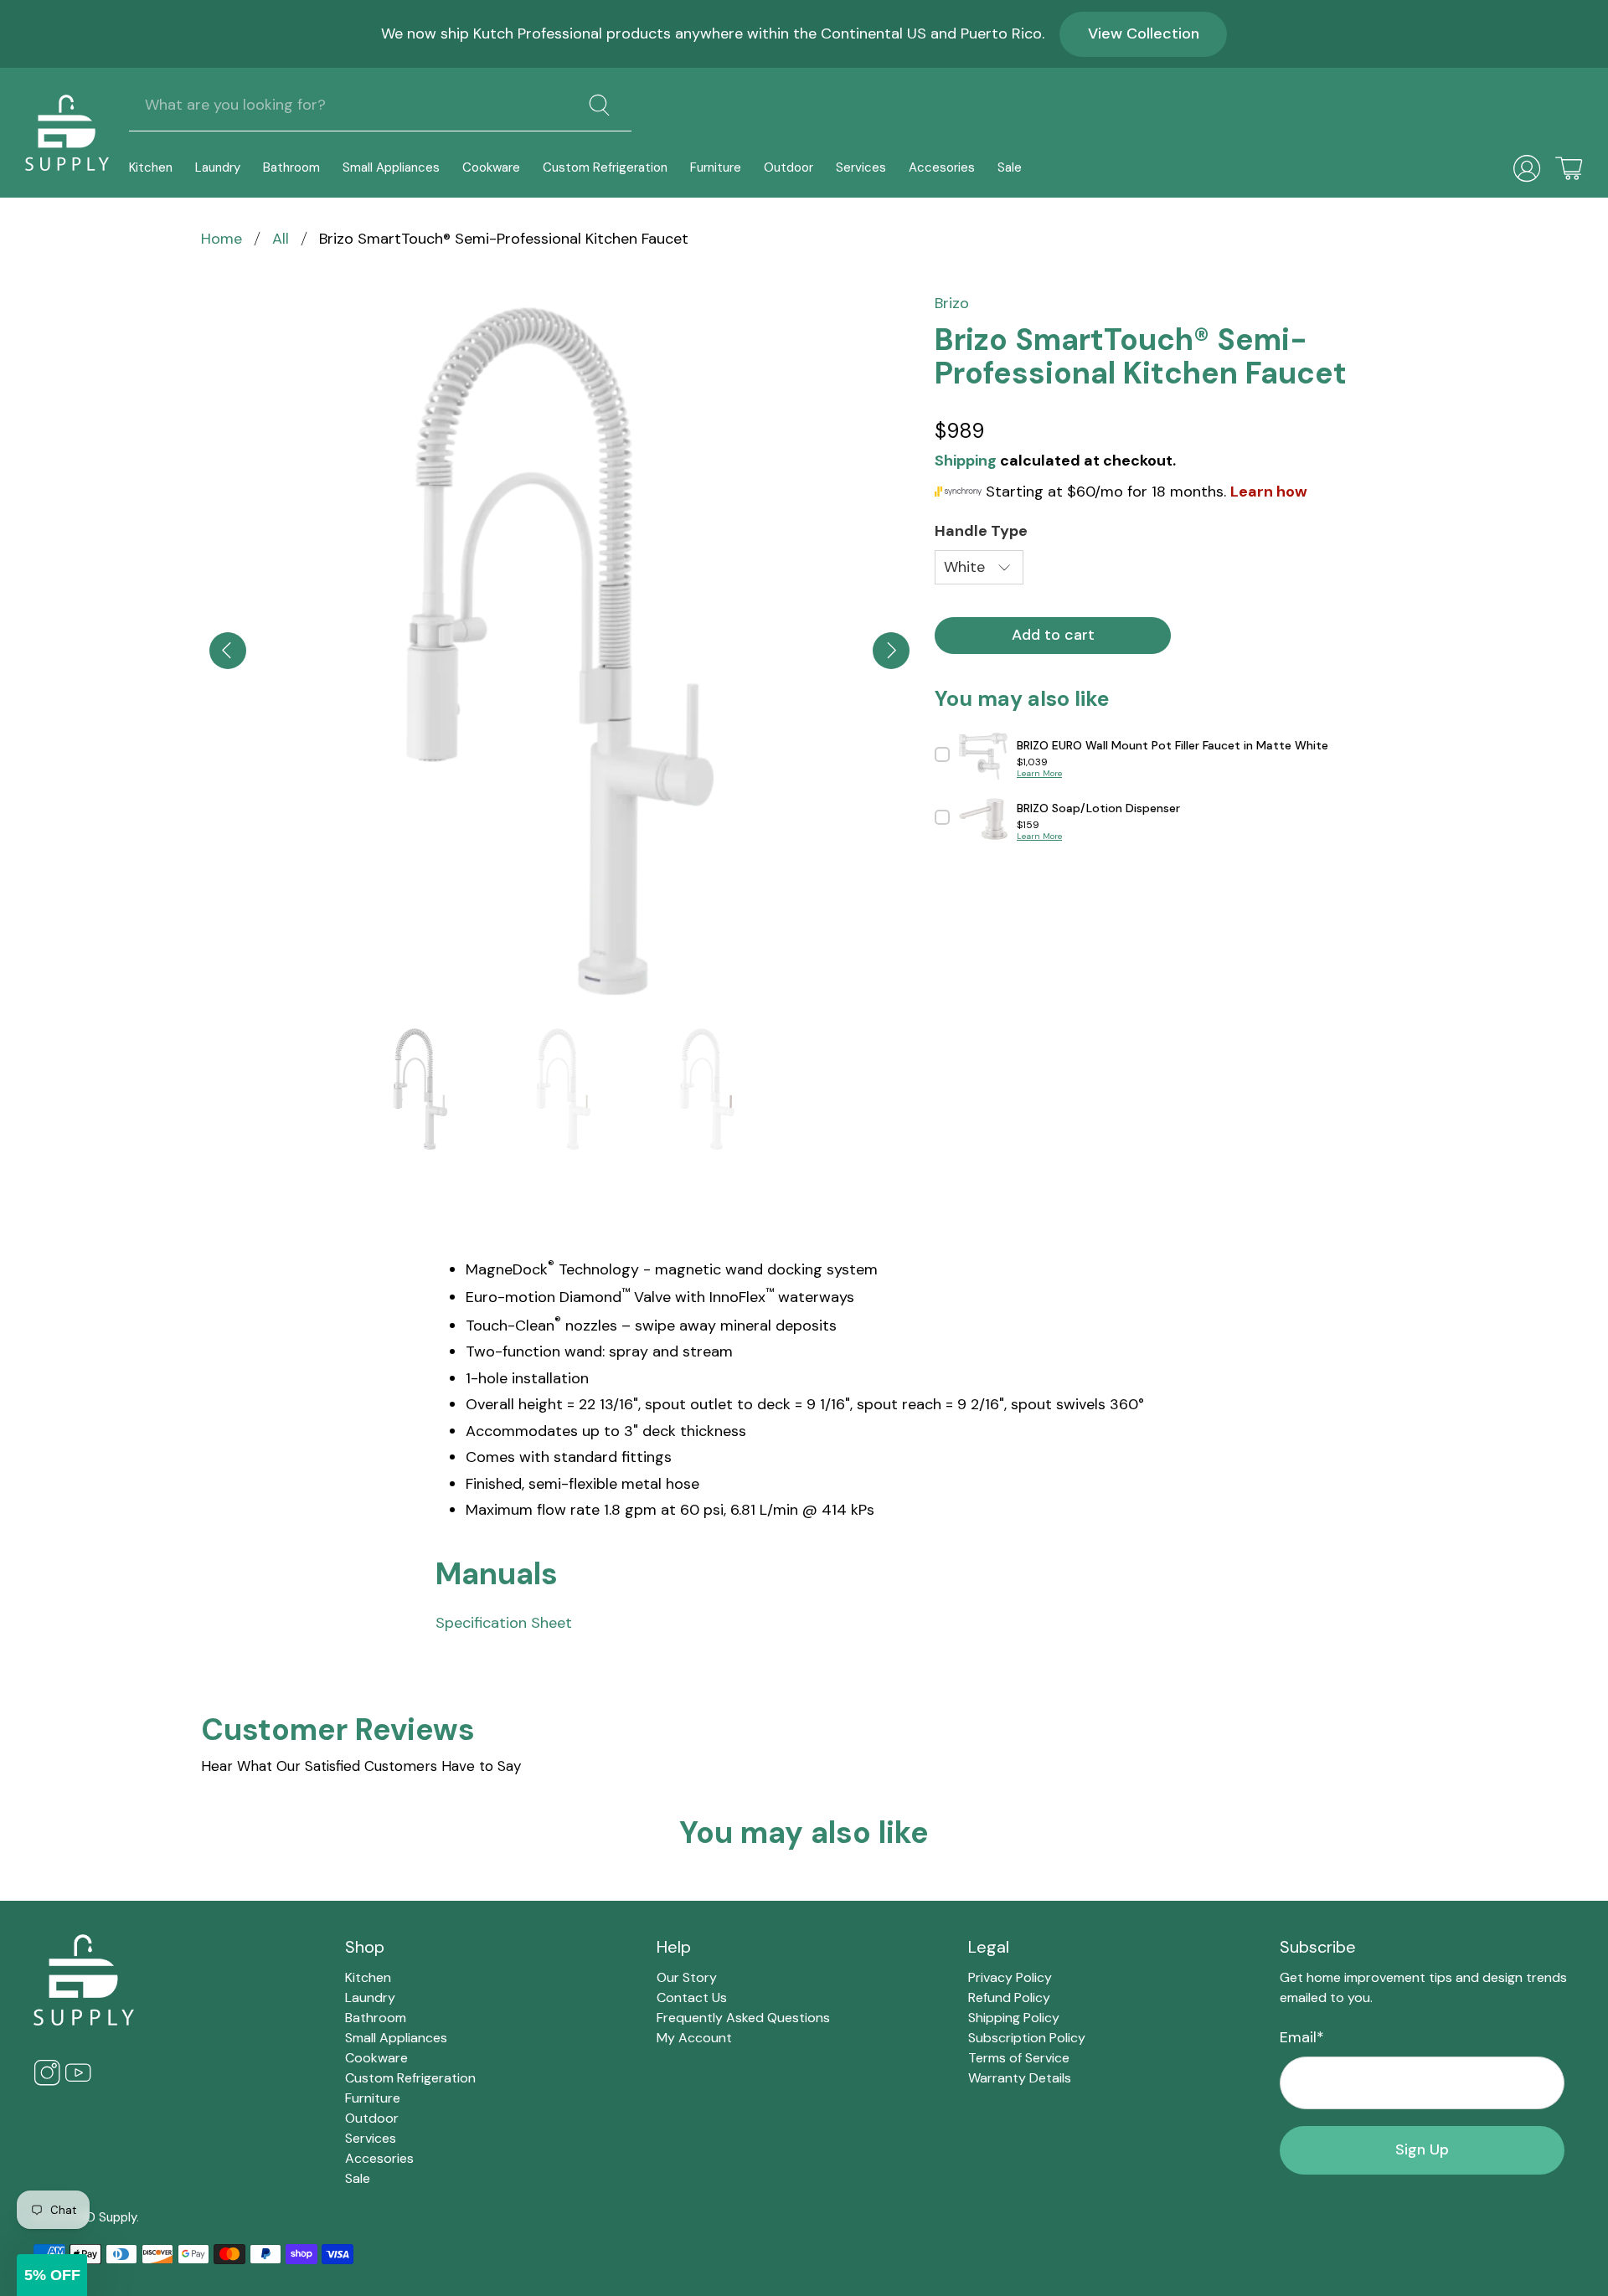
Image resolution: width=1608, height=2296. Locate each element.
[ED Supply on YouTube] (78, 2082)
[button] (52, 2275)
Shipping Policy (1014, 2018)
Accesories (942, 167)
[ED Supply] (67, 133)
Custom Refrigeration (605, 167)
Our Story (687, 1977)
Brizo (952, 303)
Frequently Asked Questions (743, 2018)
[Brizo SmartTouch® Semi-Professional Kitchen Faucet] (559, 651)
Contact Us (692, 1997)
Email (1302, 2037)
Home (222, 239)
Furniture (716, 167)
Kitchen (151, 167)
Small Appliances (391, 167)
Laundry (218, 167)
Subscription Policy (1027, 2038)
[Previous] (228, 651)
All (281, 239)
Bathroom (291, 167)
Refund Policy (1009, 1997)
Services (861, 167)
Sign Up (1422, 2149)
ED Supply (108, 2217)
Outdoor (789, 167)
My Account (694, 2038)
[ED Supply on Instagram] (47, 2082)
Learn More (1039, 773)
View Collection (1144, 33)
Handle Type (981, 531)
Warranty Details (1020, 2078)
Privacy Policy (1010, 1977)
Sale (1010, 167)
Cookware (491, 167)
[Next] (891, 651)
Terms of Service (1019, 2058)
